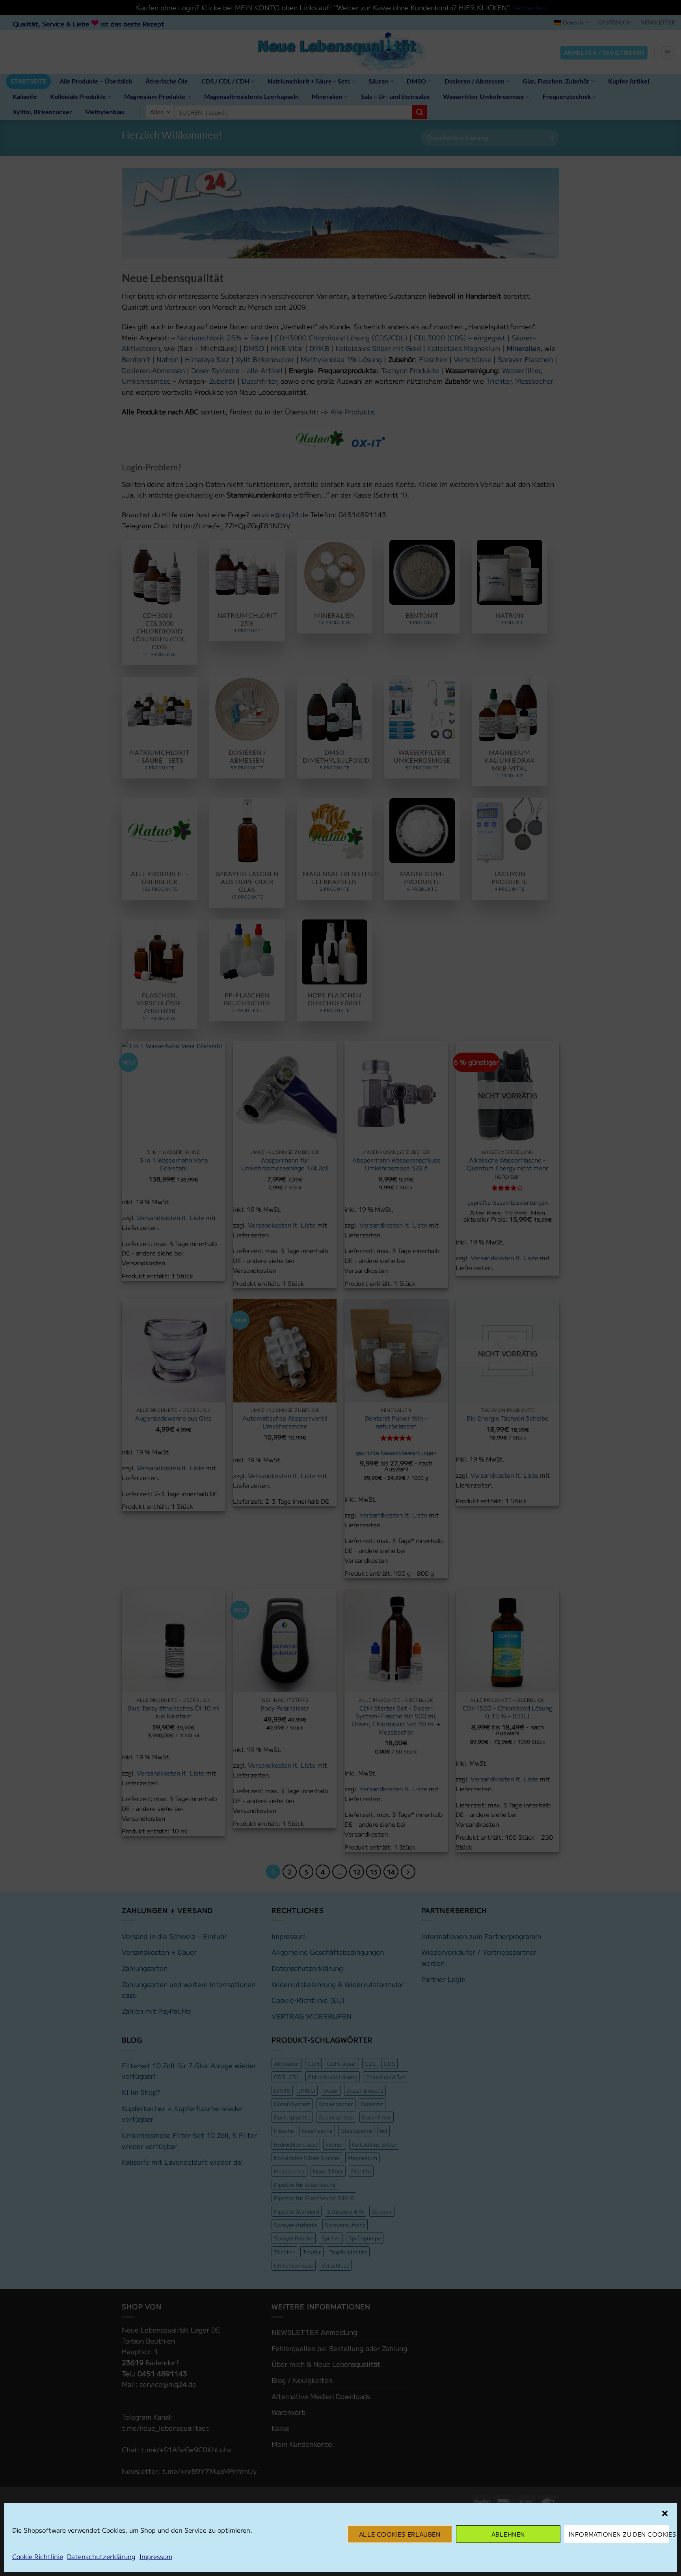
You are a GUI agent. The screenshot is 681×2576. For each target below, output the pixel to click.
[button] (665, 2513)
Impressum (156, 2556)
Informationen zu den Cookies (619, 2534)
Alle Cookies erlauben (400, 2534)
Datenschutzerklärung (101, 2556)
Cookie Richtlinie (38, 2556)
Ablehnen (508, 2534)
